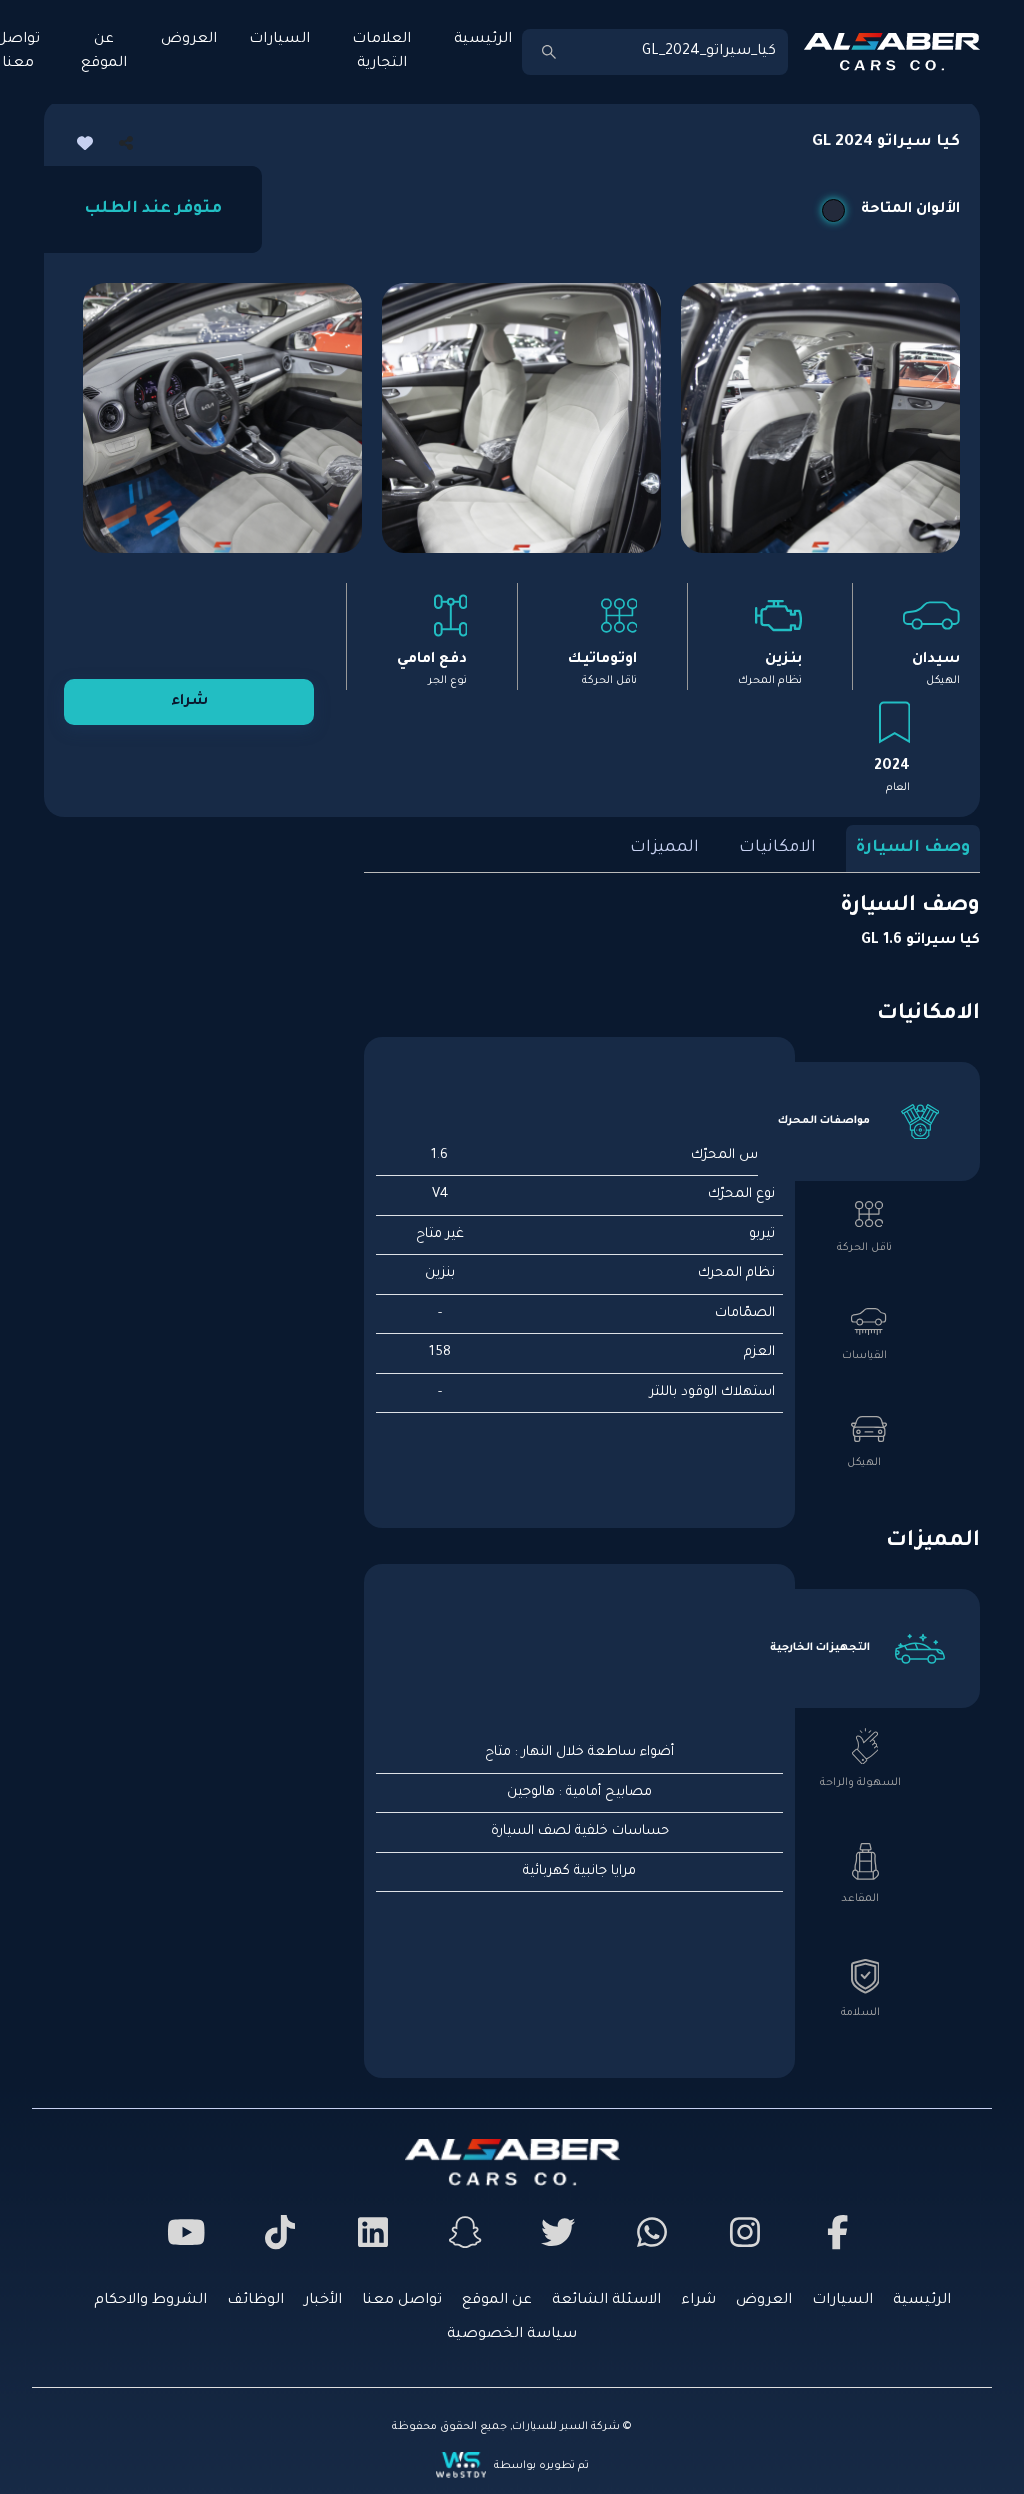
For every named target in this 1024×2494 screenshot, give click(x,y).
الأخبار (323, 2301)
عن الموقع (104, 52)
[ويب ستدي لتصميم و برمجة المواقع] (463, 2465)
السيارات (279, 40)
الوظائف (255, 2301)
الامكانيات (777, 848)
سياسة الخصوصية (512, 2335)
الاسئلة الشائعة (606, 2301)
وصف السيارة (913, 848)
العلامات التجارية (381, 52)
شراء (189, 702)
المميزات (664, 848)
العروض (189, 40)
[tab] (869, 1121)
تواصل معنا (402, 2301)
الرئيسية (483, 40)
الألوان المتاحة (910, 210)
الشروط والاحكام (150, 2301)
